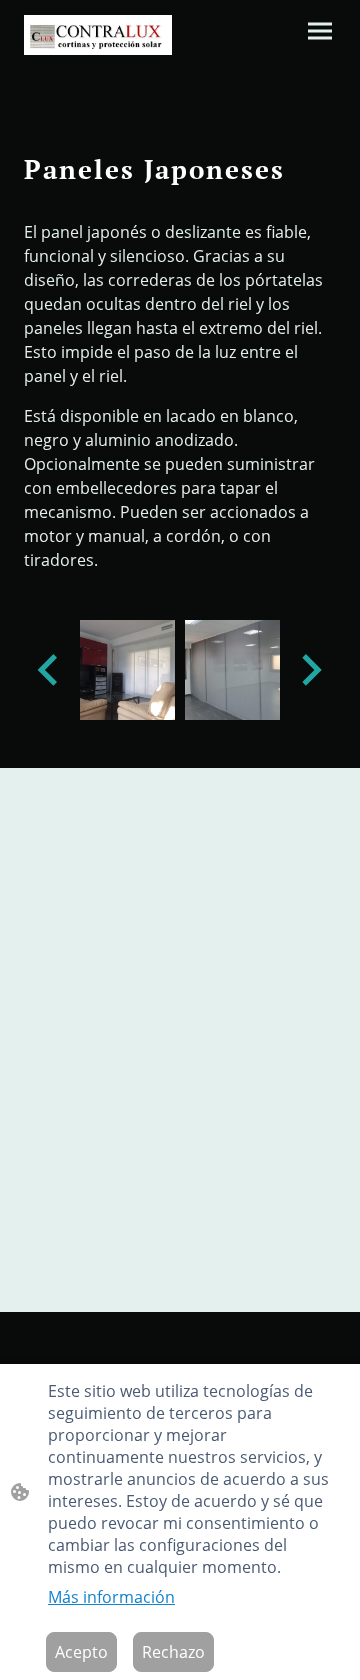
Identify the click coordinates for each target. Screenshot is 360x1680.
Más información (111, 1597)
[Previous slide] (49, 669)
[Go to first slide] (309, 669)
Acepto (81, 1652)
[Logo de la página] (98, 35)
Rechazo (173, 1652)
